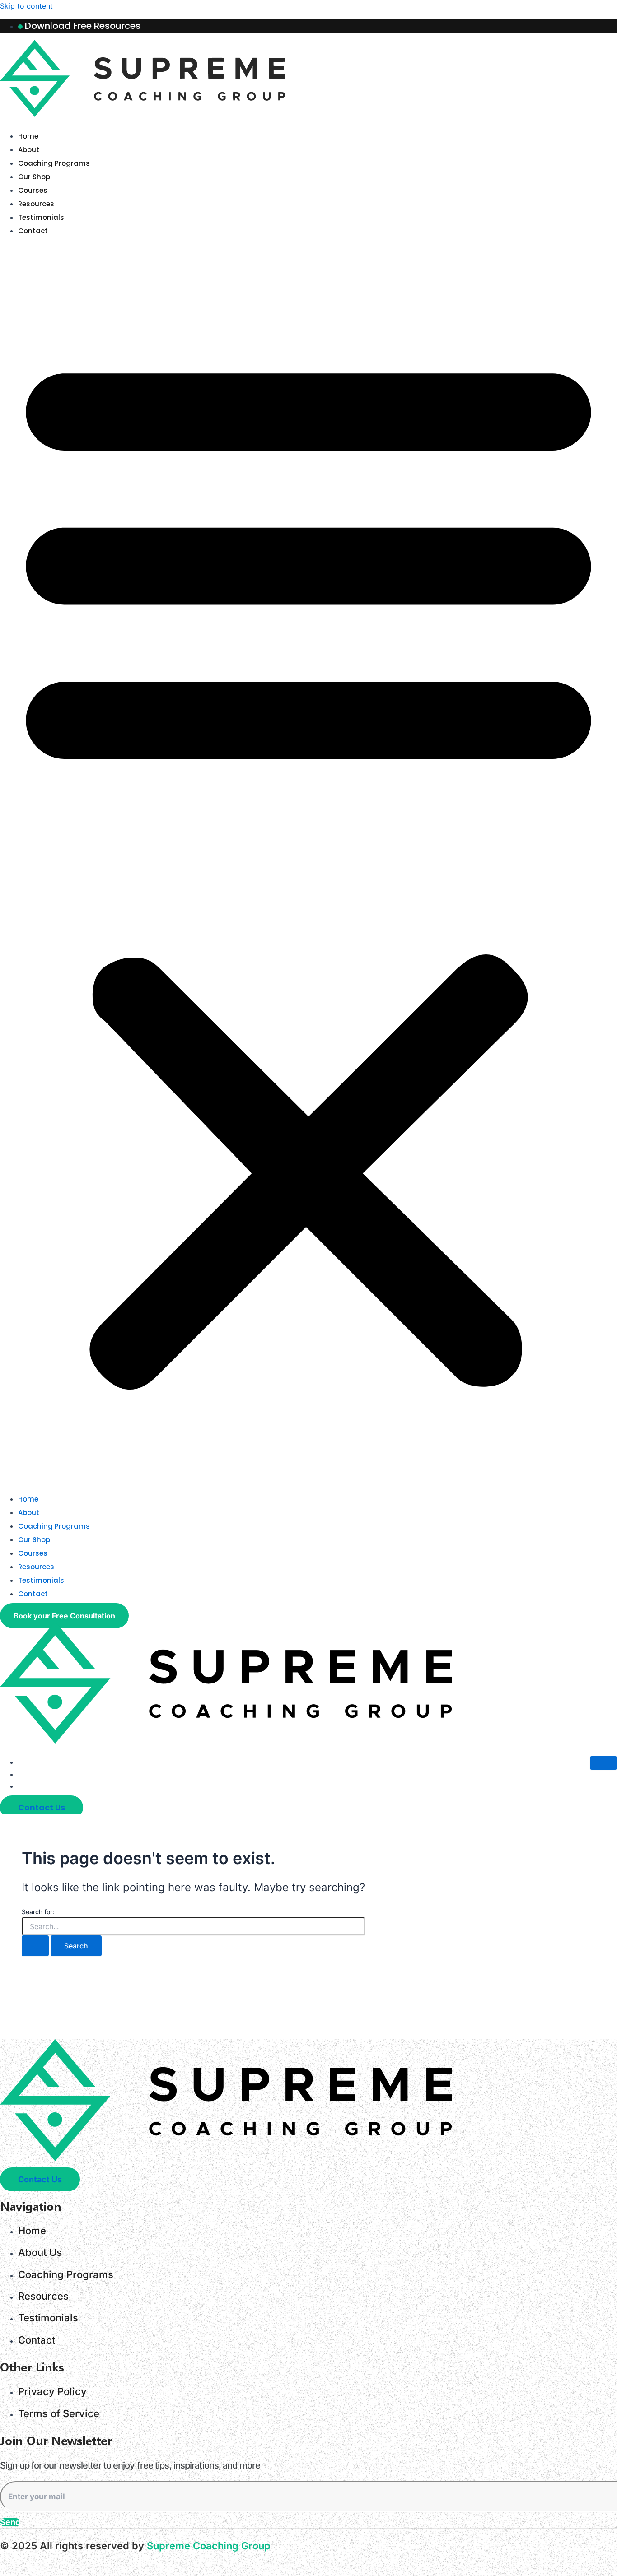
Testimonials (41, 217)
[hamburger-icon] (603, 1763)
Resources (36, 204)
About (29, 150)
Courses (33, 190)
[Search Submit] (35, 1946)
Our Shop (34, 177)
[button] (308, 865)
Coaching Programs (54, 163)
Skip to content (26, 6)
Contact (33, 231)
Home (28, 136)
